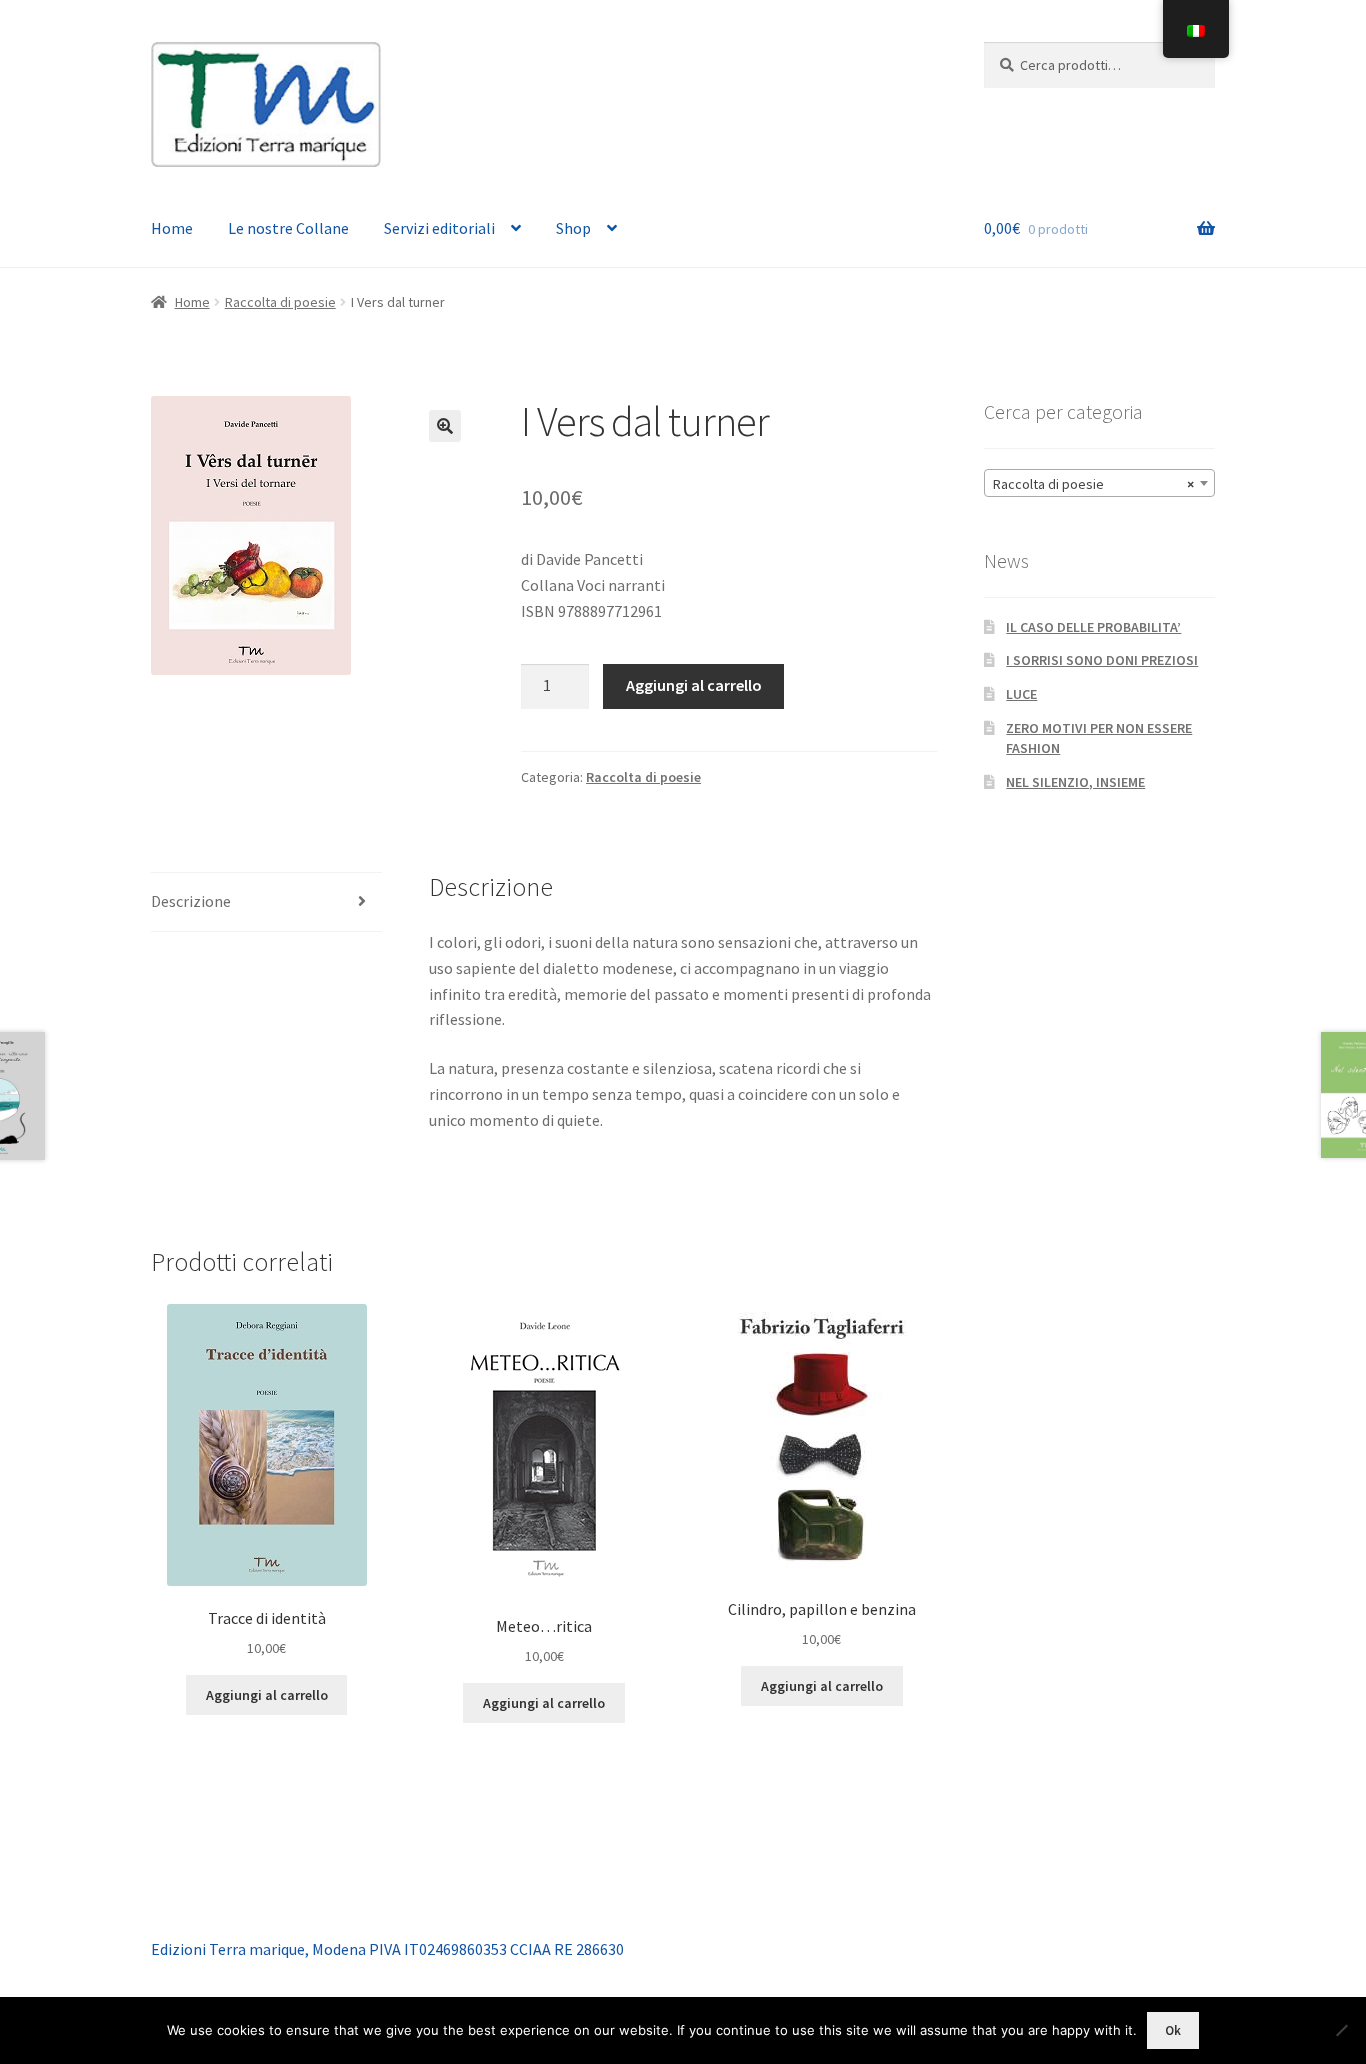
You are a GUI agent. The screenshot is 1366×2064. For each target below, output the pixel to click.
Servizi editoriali (439, 228)
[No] (1341, 2030)
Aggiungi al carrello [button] (267, 1695)
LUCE (1021, 694)
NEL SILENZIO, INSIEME (1075, 782)
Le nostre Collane (288, 228)
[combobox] (1099, 483)
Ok (1173, 2030)
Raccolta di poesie (280, 302)
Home (172, 228)
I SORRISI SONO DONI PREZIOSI (1102, 660)
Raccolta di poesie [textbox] (1093, 484)
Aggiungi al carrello (694, 685)
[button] (445, 426)
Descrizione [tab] (191, 901)
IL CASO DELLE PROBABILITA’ (1093, 627)
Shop (573, 228)
